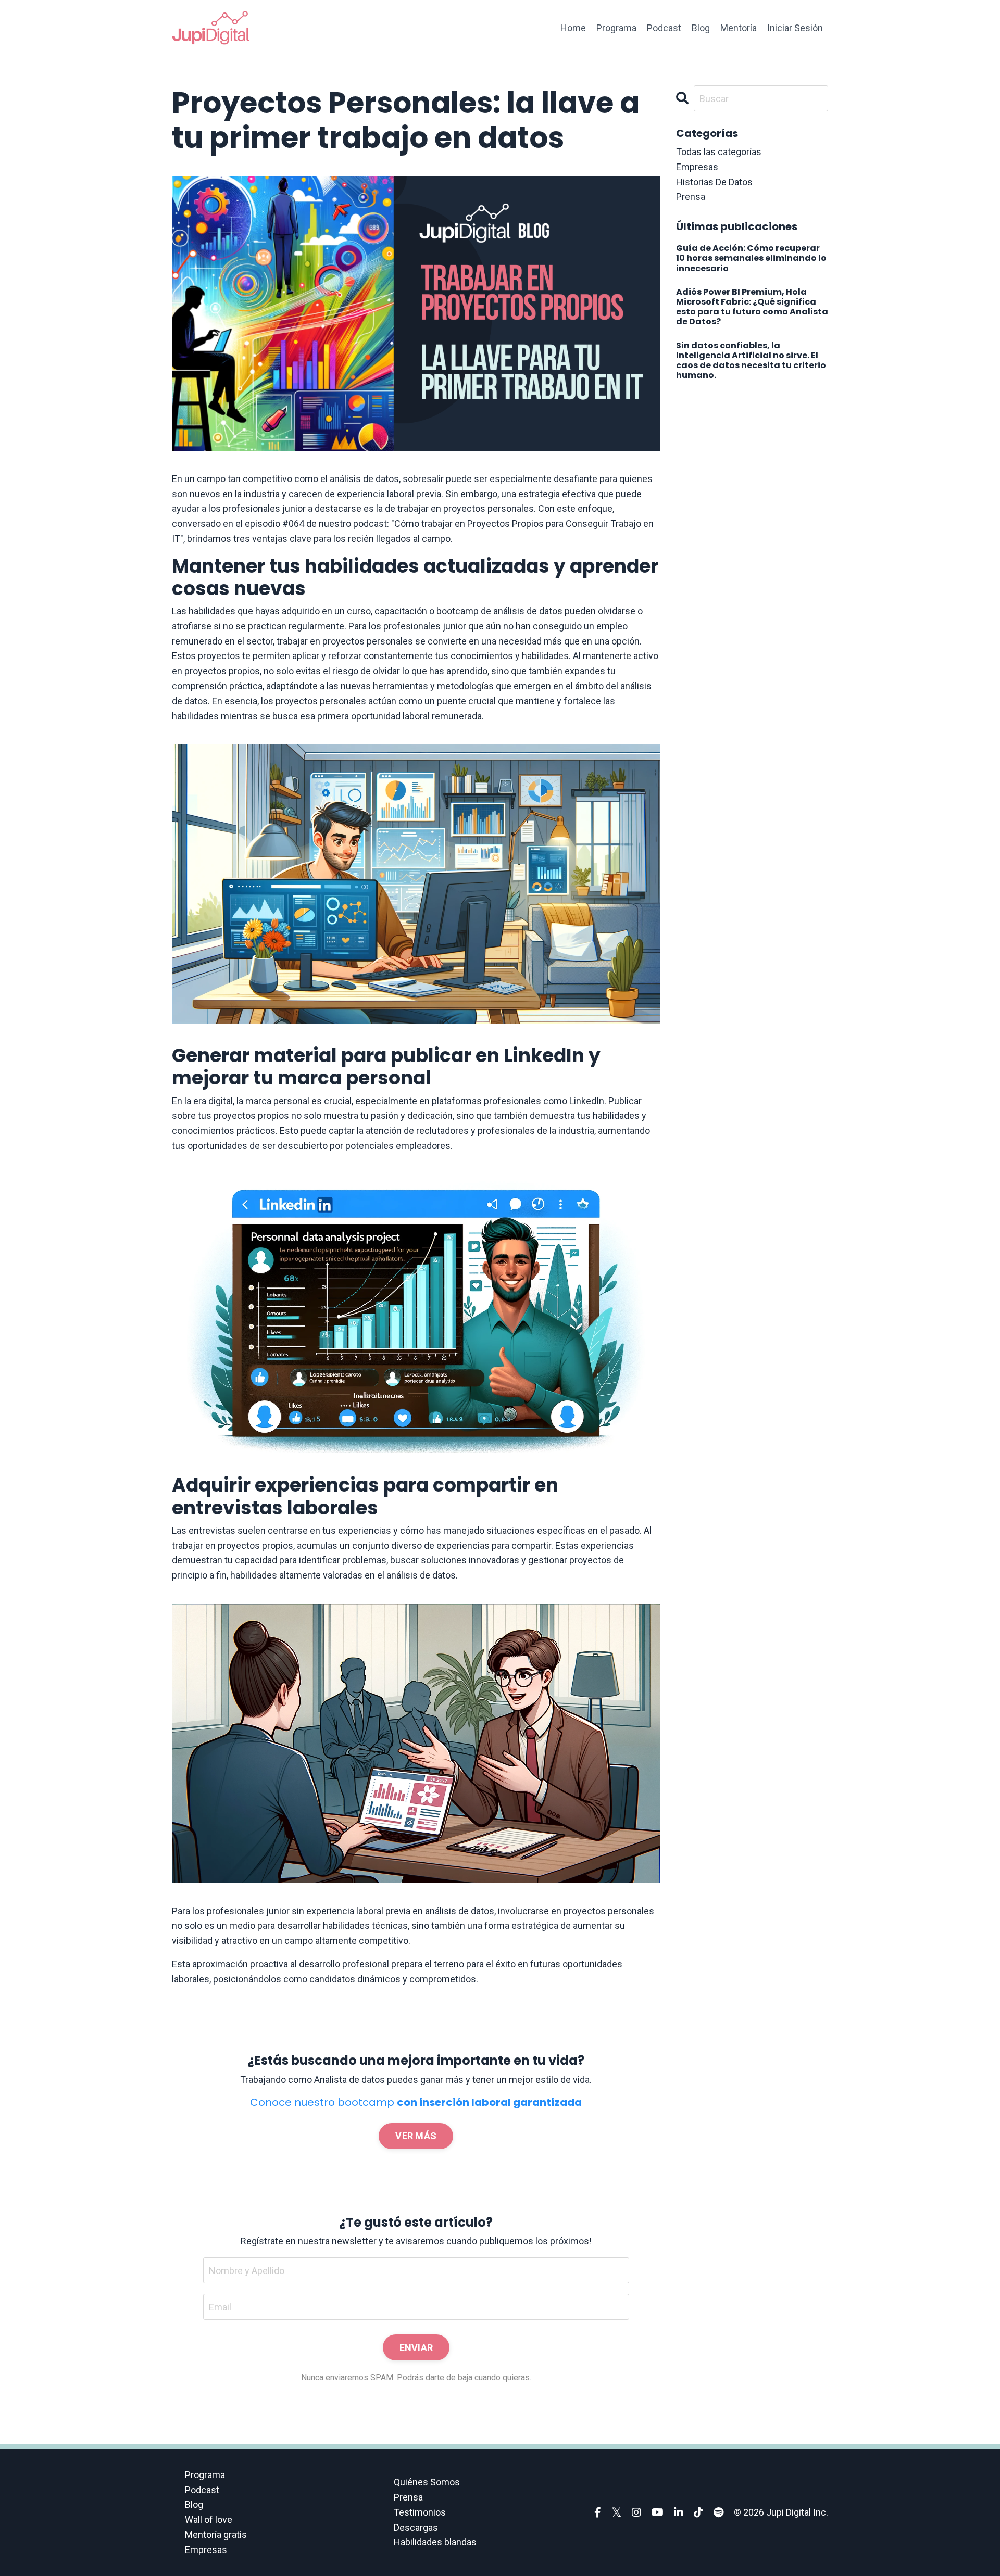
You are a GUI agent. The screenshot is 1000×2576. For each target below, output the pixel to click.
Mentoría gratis (216, 2535)
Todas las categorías (719, 152)
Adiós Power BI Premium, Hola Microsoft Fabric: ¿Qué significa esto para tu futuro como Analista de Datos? (752, 307)
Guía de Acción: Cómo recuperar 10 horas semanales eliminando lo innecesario (751, 258)
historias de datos (714, 182)
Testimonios (420, 2512)
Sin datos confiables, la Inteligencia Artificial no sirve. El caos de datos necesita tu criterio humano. (751, 361)
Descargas (416, 2527)
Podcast (664, 28)
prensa (691, 197)
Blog (701, 28)
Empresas (206, 2550)
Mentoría (739, 28)
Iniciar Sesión (795, 28)
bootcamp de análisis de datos (499, 611)
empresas (697, 167)
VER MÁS (416, 2136)
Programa (616, 28)
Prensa (408, 2497)
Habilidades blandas (435, 2542)
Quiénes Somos (427, 2482)
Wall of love (209, 2520)
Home (573, 28)
